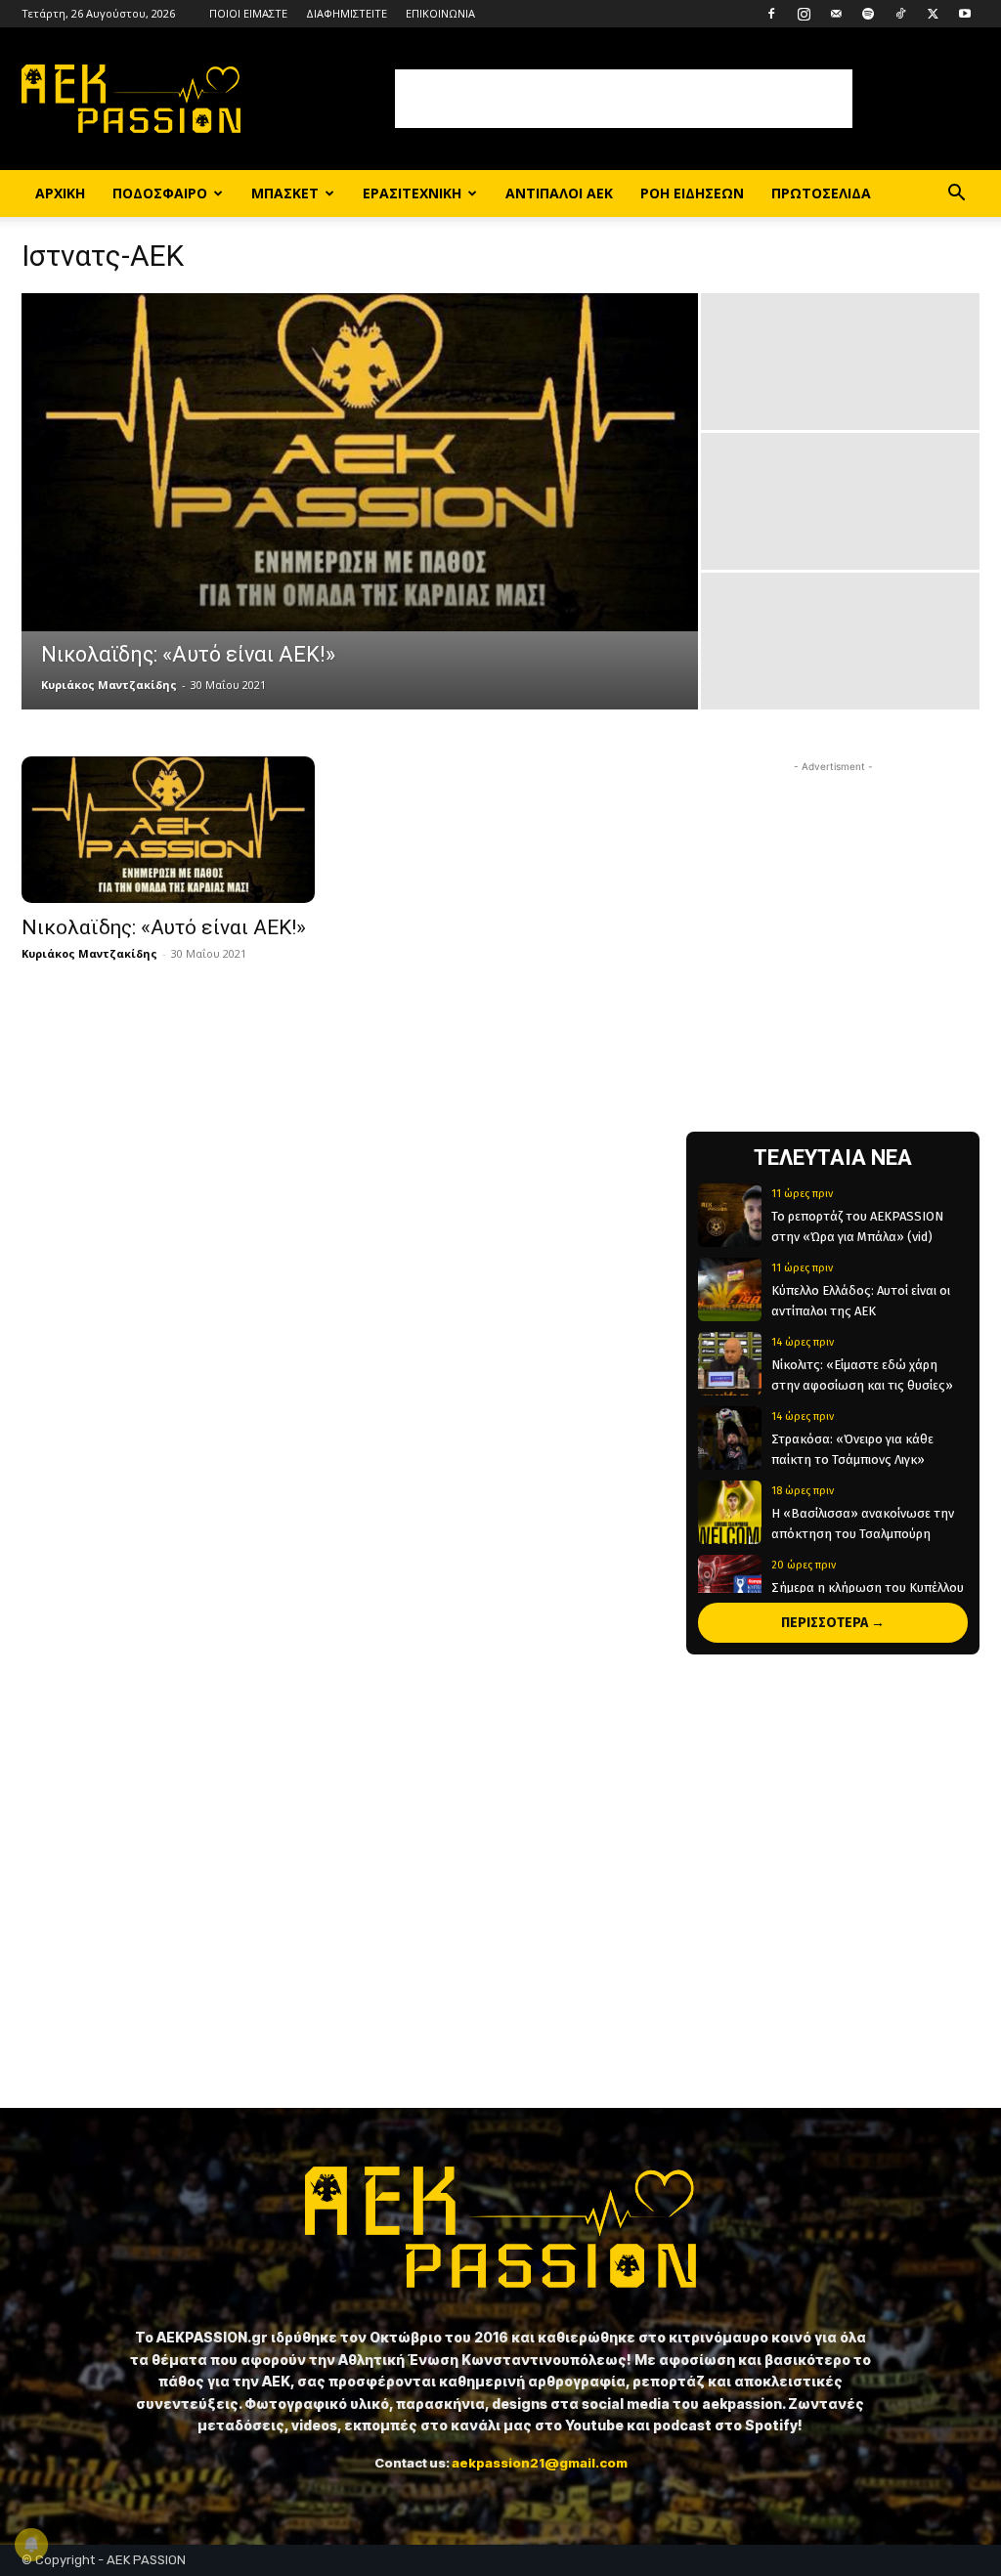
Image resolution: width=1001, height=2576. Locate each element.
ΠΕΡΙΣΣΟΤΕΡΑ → (833, 1623)
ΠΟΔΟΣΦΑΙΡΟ (160, 193)
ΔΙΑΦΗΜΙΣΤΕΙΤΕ (347, 13)
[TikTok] (900, 14)
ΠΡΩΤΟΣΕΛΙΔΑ (821, 193)
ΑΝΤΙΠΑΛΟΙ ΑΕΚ (559, 193)
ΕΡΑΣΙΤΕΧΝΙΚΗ (412, 193)
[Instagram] (804, 14)
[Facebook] (771, 14)
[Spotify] (868, 14)
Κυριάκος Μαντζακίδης (109, 685)
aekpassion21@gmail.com (540, 2463)
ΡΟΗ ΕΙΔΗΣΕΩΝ (692, 193)
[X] (933, 14)
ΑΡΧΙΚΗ (60, 193)
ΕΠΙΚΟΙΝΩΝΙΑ (440, 13)
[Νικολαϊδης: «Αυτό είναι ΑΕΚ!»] (360, 462)
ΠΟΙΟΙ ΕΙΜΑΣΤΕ (248, 13)
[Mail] (836, 14)
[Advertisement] (624, 99)
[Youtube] (965, 14)
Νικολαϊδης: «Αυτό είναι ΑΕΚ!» (164, 927)
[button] (956, 195)
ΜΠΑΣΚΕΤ (285, 193)
